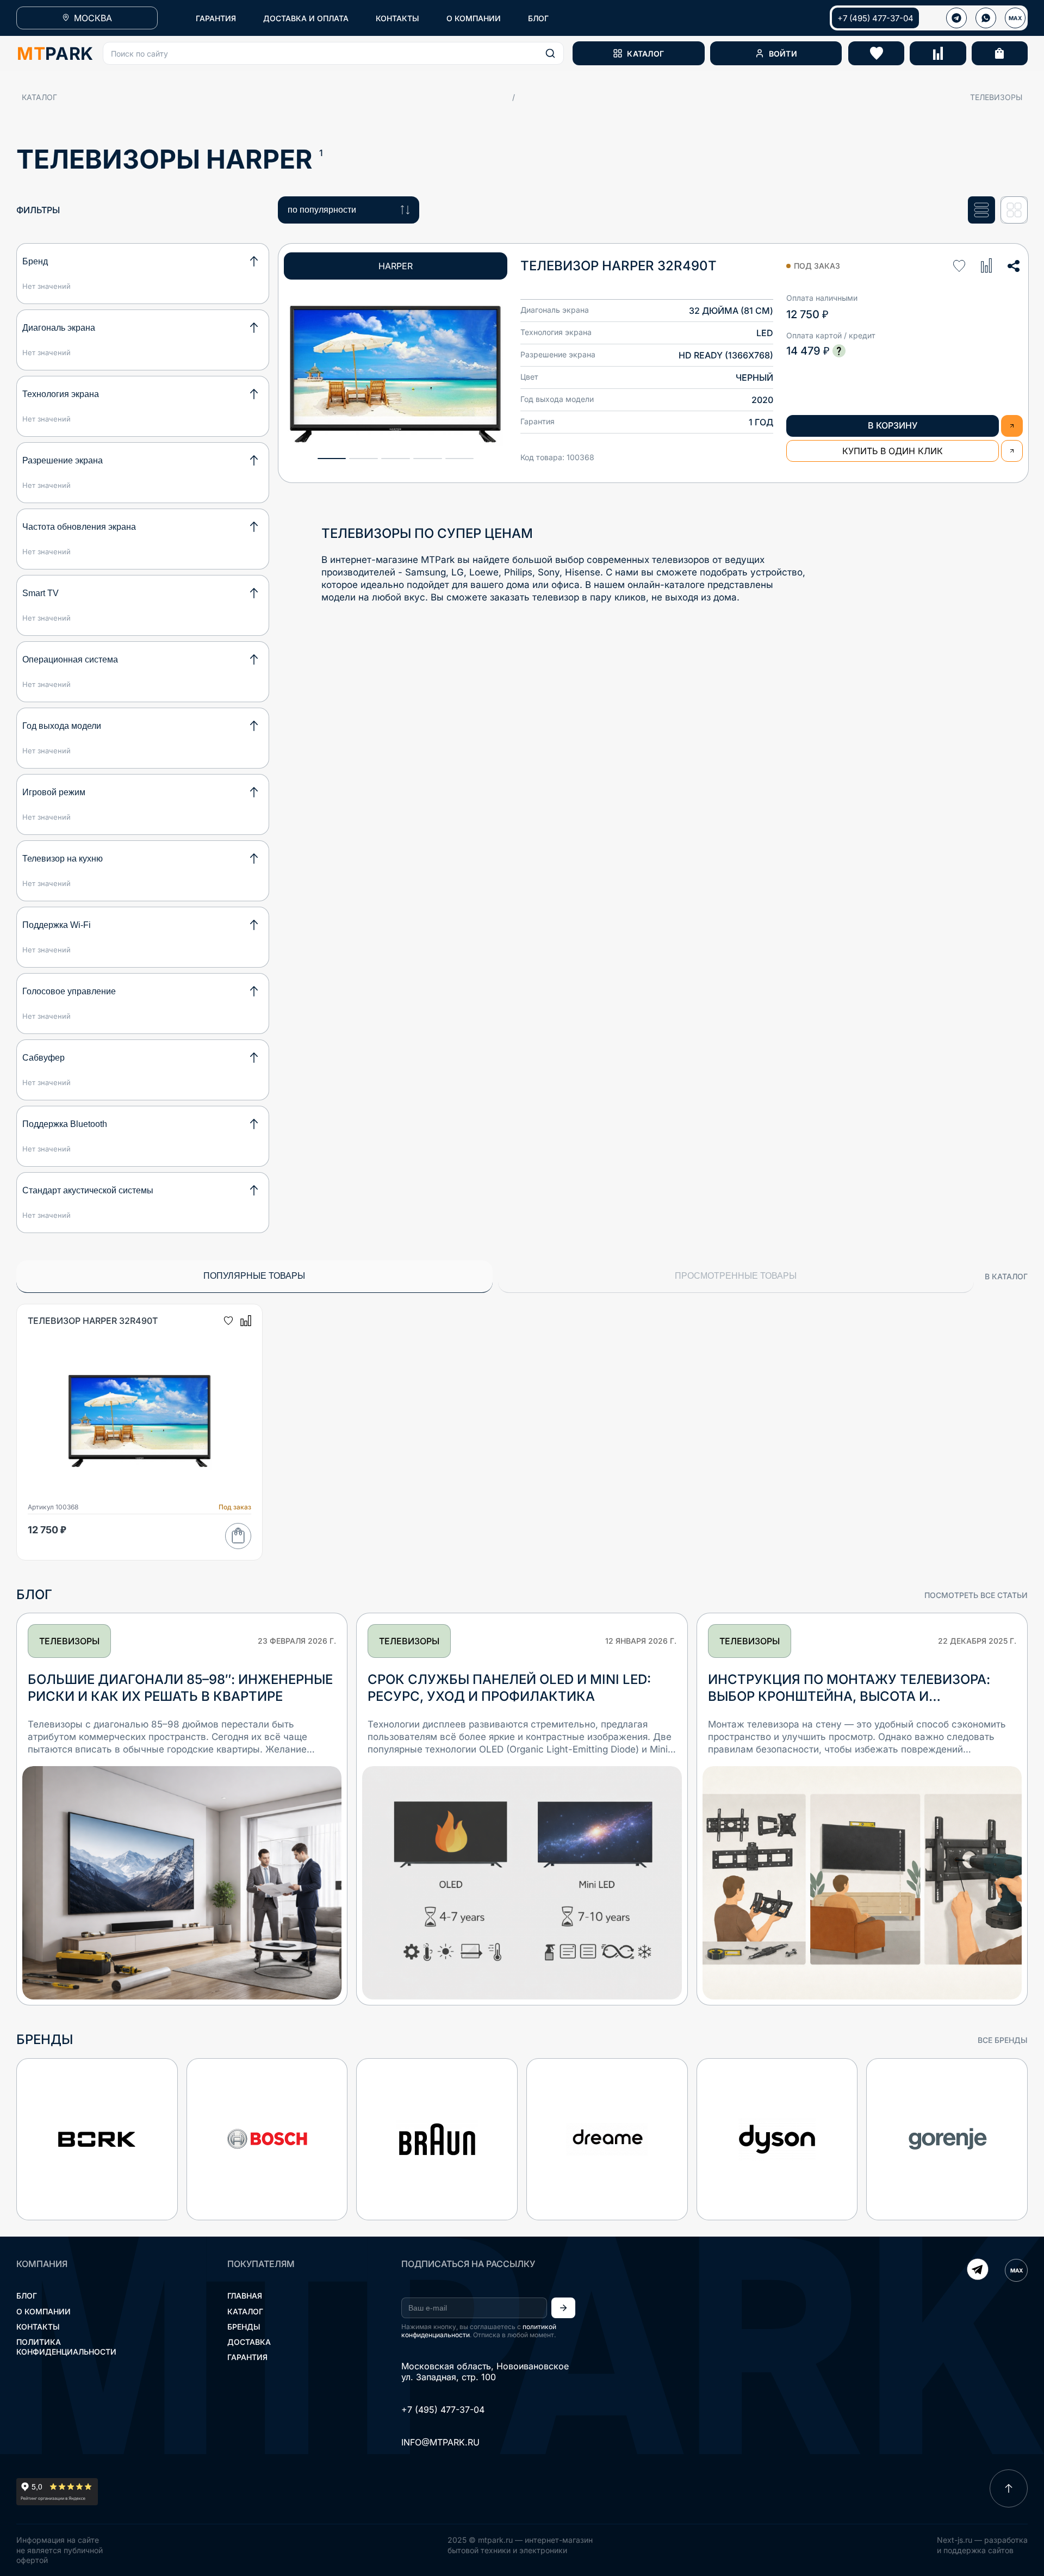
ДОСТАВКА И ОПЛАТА (306, 18)
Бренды (244, 2327)
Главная (245, 2296)
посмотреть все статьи (976, 1595)
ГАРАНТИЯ (216, 18)
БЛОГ (538, 18)
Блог (27, 2296)
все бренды (1003, 2040)
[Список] (981, 210)
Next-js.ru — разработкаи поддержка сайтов (982, 2545)
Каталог (39, 97)
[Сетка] (1014, 210)
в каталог (1006, 1276)
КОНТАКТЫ (397, 18)
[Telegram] (978, 2270)
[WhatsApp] (986, 18)
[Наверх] (1009, 2488)
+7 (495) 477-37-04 (875, 18)
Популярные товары (254, 1276)
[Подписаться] (563, 2308)
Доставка (249, 2342)
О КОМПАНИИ (474, 18)
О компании (43, 2311)
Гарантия (247, 2357)
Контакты (38, 2327)
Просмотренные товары (736, 1276)
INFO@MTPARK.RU (440, 2442)
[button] (333, 53)
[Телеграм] (956, 18)
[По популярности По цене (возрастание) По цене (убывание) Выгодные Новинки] (349, 210)
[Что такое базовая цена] (839, 351)
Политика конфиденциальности (66, 2347)
